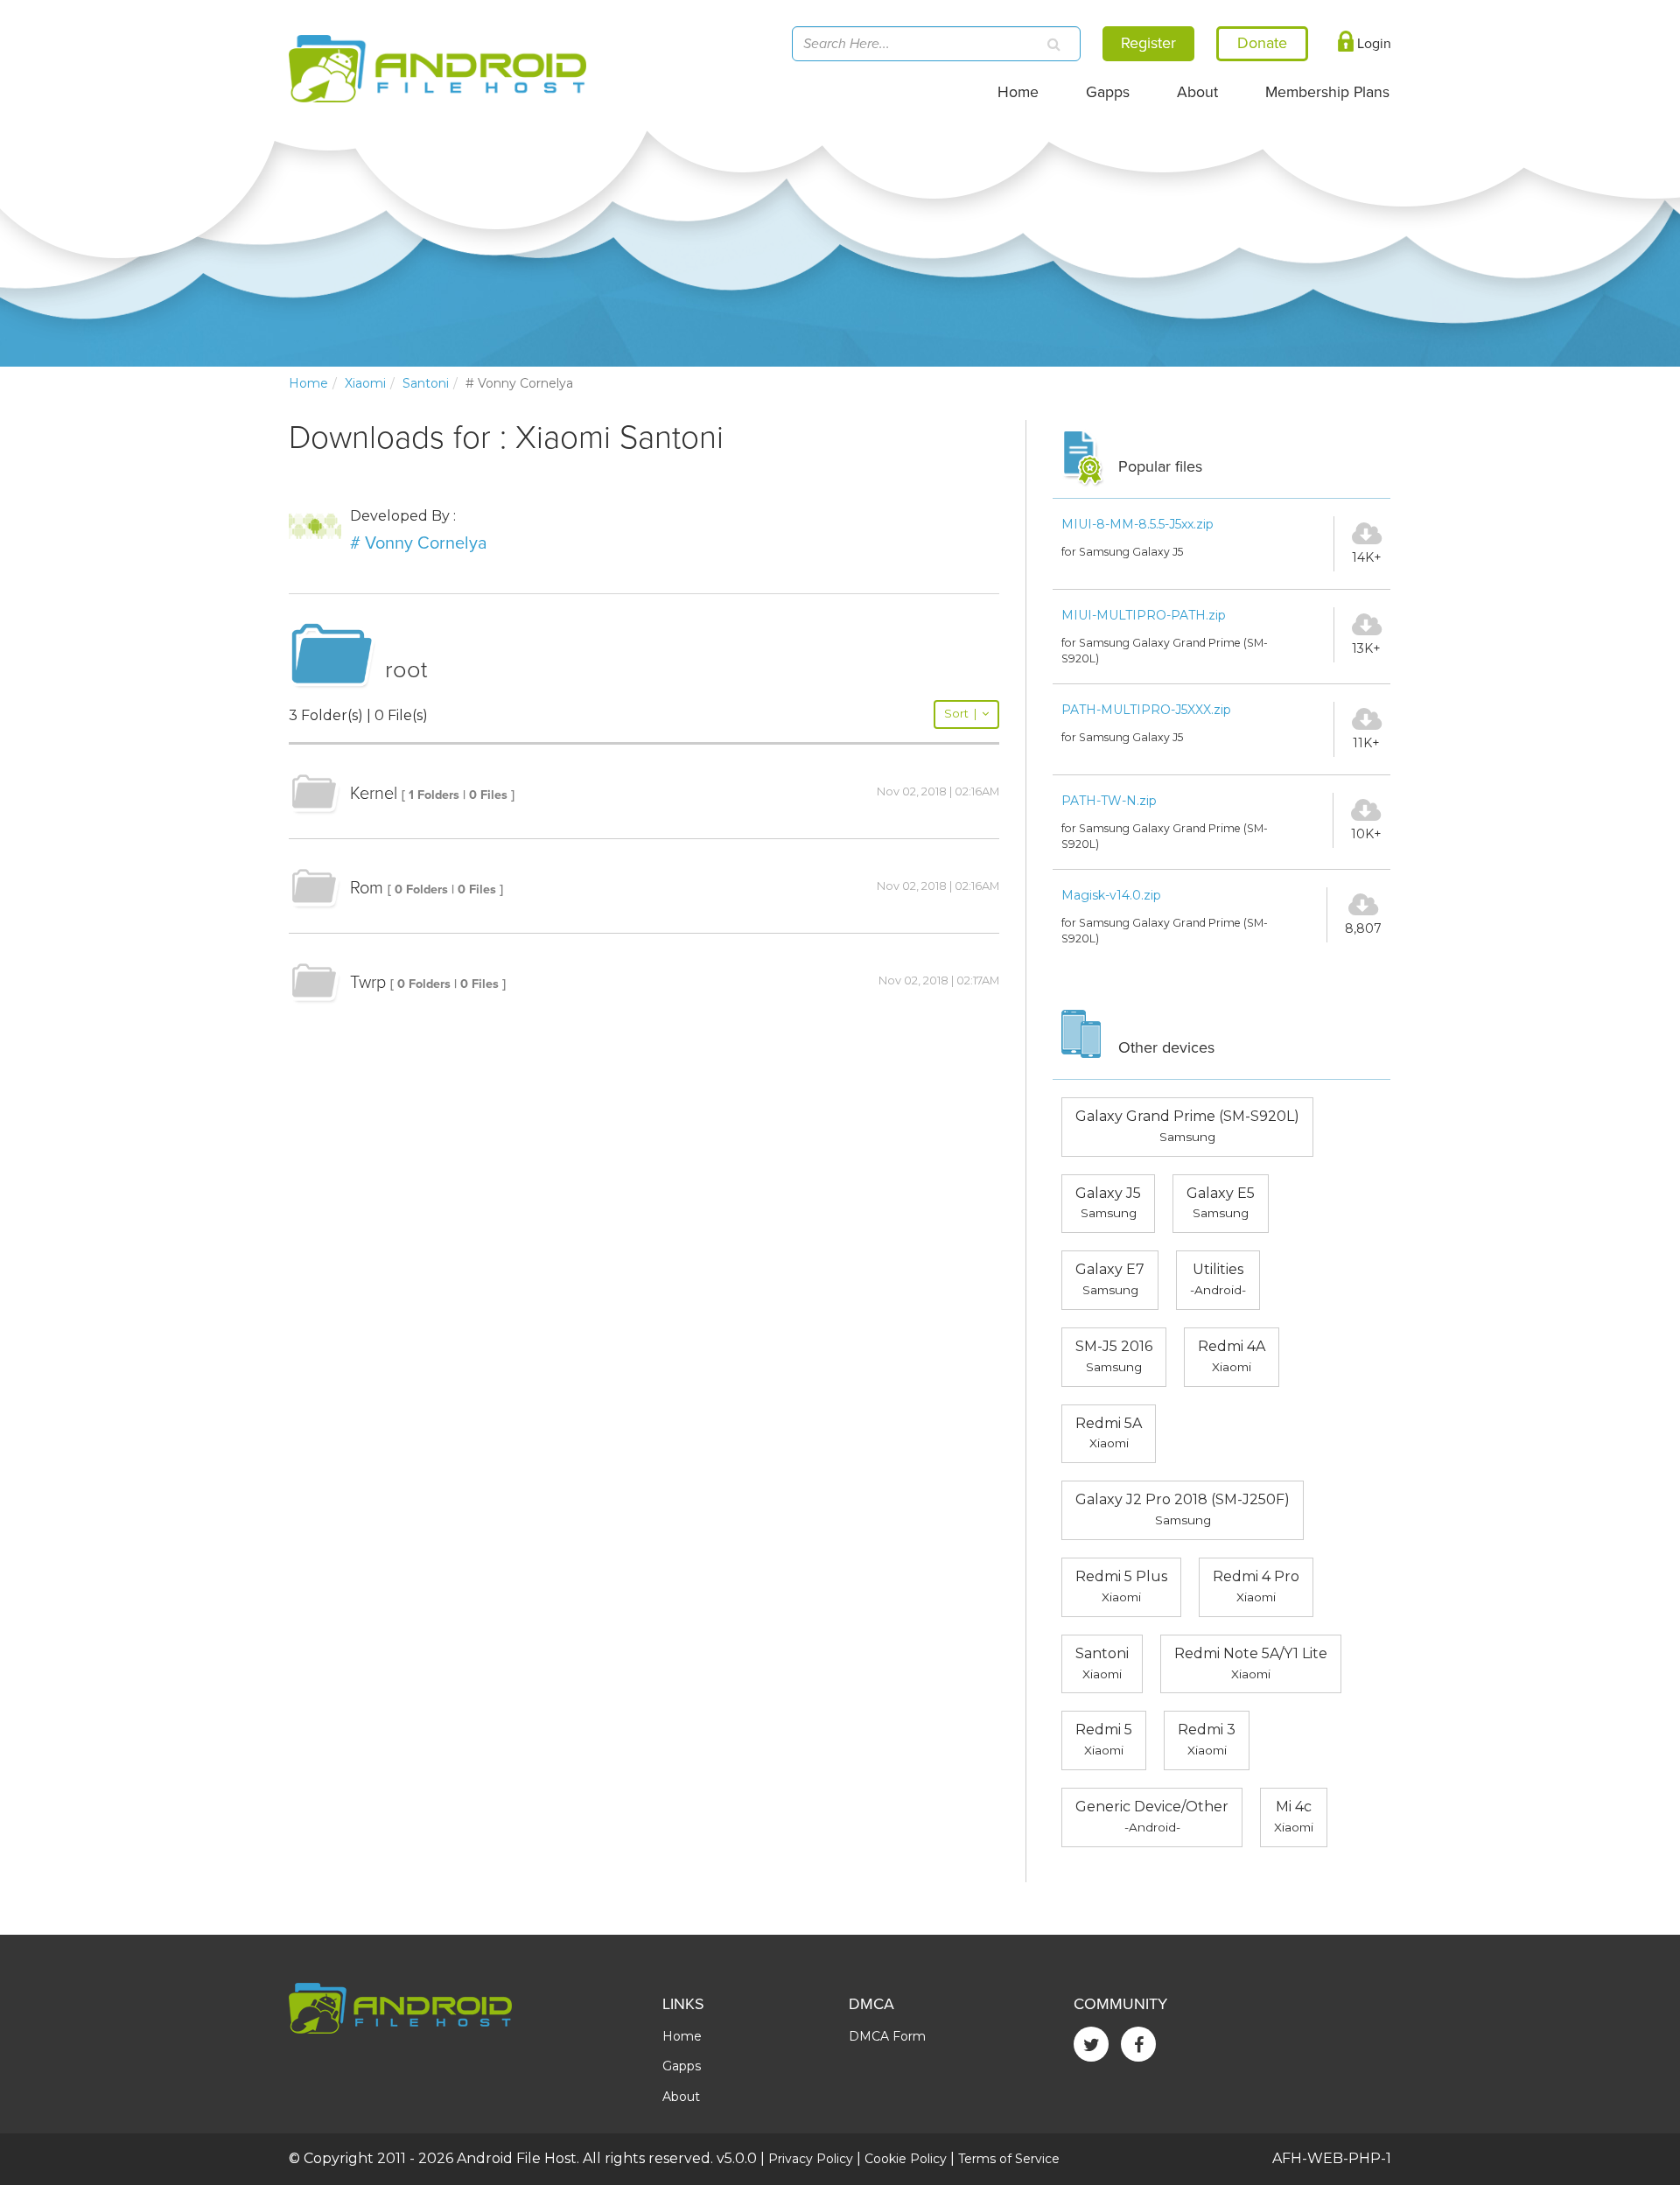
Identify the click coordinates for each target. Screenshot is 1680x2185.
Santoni (426, 383)
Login (1372, 44)
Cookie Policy (906, 2159)
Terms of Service (1009, 2159)
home (308, 383)
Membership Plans (1327, 92)
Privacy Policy (811, 2159)
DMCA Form (887, 2036)
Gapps (1108, 92)
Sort (960, 714)
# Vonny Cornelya (419, 543)
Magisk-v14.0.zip (1111, 895)
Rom (367, 888)
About (1197, 92)
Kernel (374, 794)
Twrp (368, 983)
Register (1148, 43)
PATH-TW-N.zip (1109, 801)
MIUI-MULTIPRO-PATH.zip (1144, 615)
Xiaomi (365, 383)
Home (1018, 92)
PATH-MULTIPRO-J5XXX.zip (1146, 710)
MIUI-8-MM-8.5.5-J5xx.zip (1137, 524)
